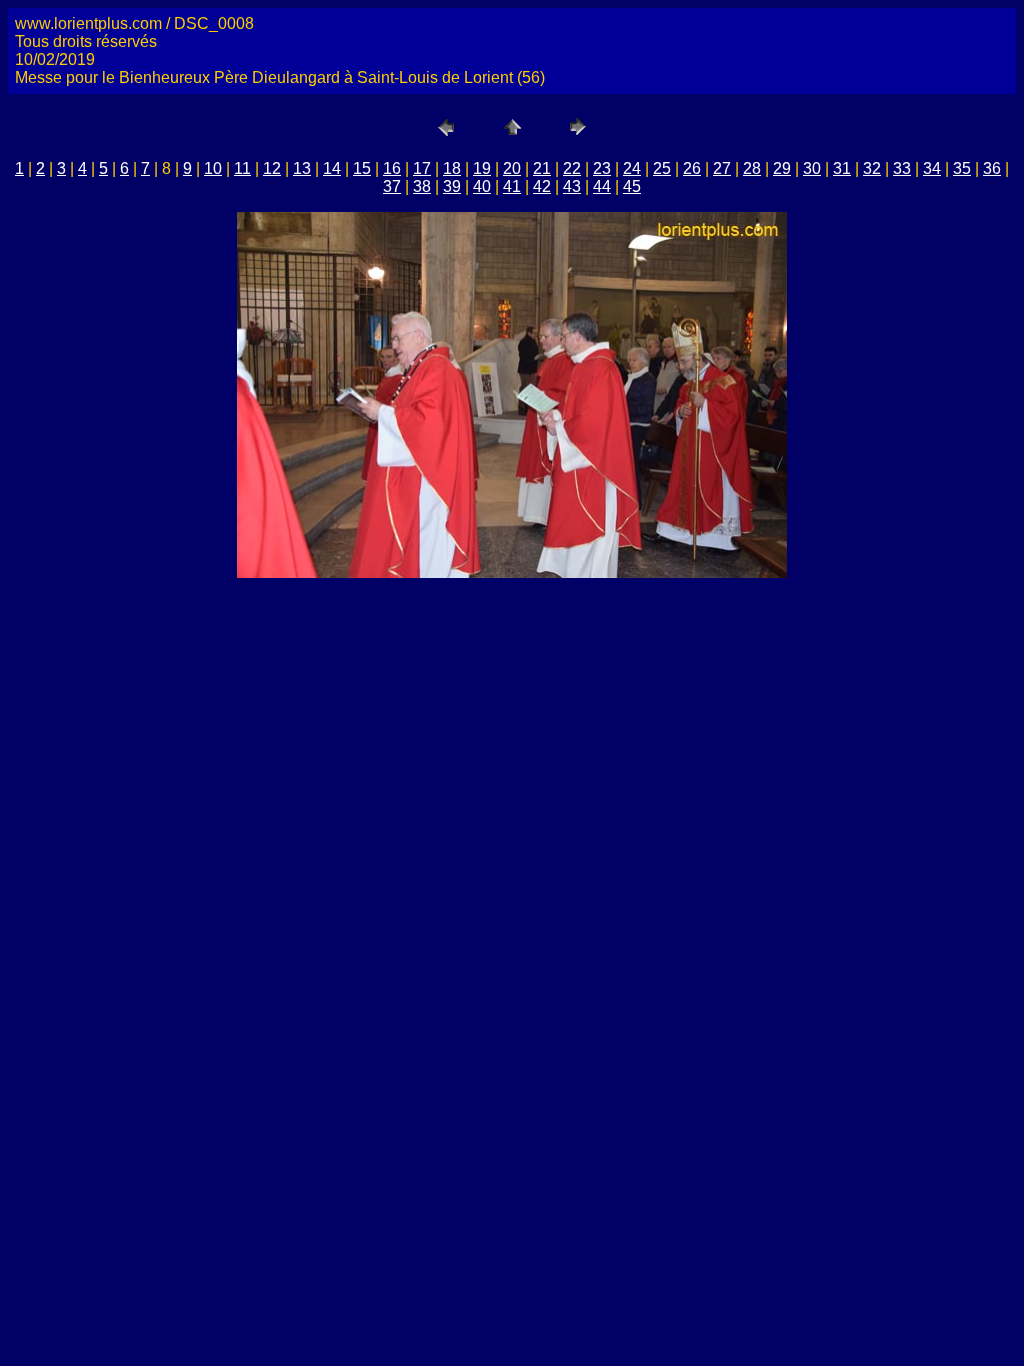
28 (752, 168)
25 (662, 168)
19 (482, 168)
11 (242, 168)
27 (722, 168)
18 (452, 168)
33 (902, 168)
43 (572, 186)
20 (512, 168)
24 (632, 168)
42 (542, 186)
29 (782, 168)
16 (392, 168)
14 (332, 168)
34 (932, 168)
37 (392, 186)
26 (692, 168)
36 (992, 168)
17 (422, 168)
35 (962, 168)
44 (602, 186)
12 (272, 168)
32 (872, 168)
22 (572, 168)
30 (812, 168)
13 (302, 168)
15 (362, 168)
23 (602, 168)
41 (512, 186)
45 (632, 186)
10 (213, 168)
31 (842, 168)
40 (482, 186)
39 (452, 186)
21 (542, 168)
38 (422, 186)
